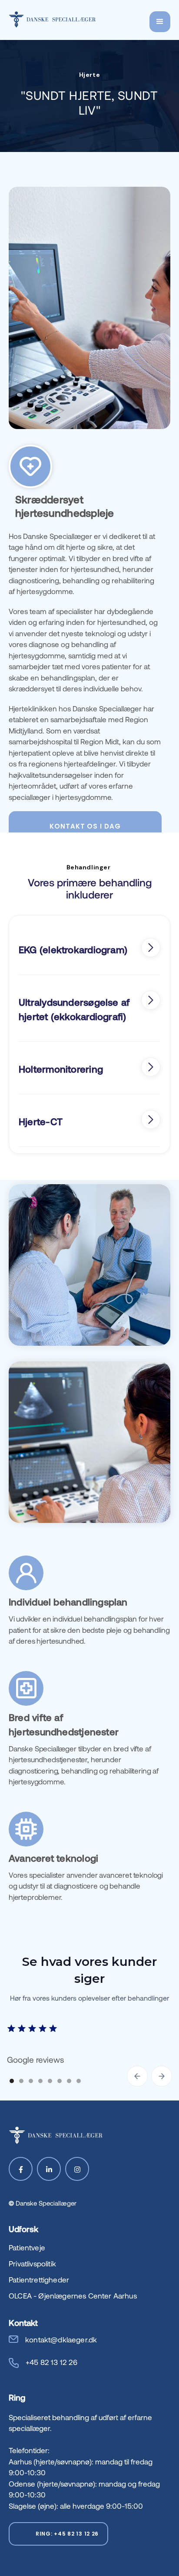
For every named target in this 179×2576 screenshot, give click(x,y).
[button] (160, 22)
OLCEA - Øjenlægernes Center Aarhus (73, 2295)
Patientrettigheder (39, 2279)
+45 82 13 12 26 (52, 2362)
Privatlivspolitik (32, 2263)
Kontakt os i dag (85, 826)
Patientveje (27, 2247)
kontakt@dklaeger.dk (61, 2339)
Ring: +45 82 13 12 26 (67, 2534)
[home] (52, 19)
